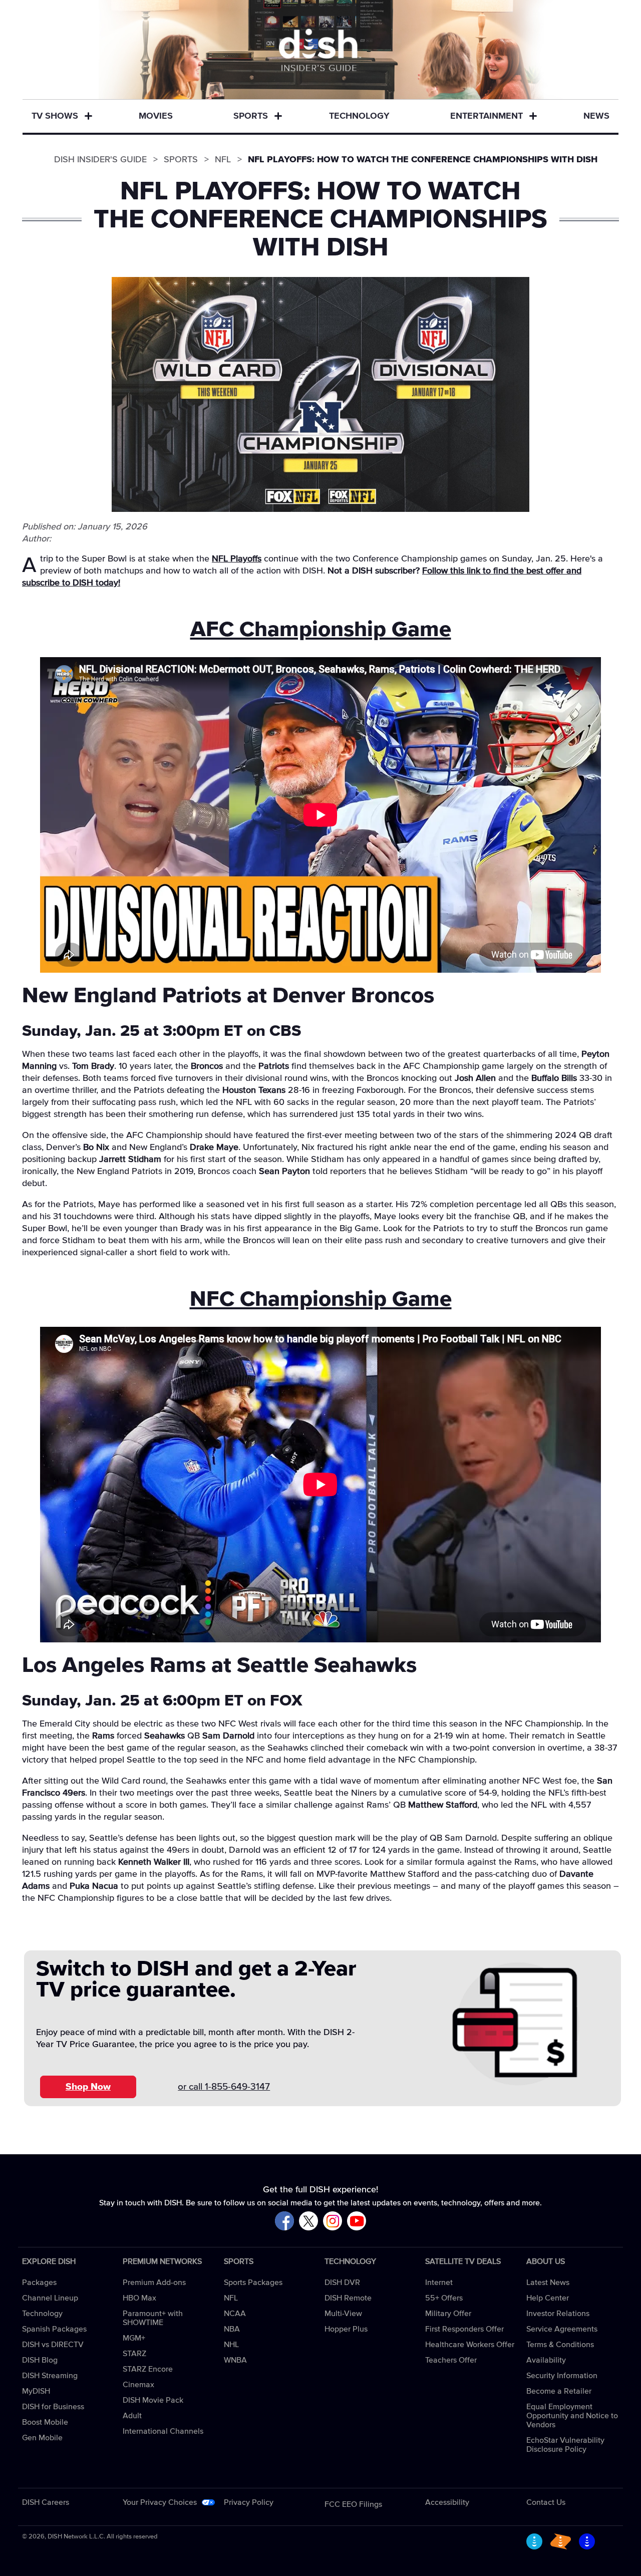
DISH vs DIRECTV (53, 2345)
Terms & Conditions (560, 2345)
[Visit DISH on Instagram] (333, 2222)
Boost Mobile (45, 2422)
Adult (132, 2416)
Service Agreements (562, 2329)
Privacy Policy (249, 2502)
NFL (231, 2298)
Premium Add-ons (154, 2282)
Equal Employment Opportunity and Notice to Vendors (572, 2416)
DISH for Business (53, 2407)
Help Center (548, 2298)
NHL (231, 2345)
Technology (359, 116)
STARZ (134, 2354)
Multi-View (343, 2314)
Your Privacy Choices (160, 2502)
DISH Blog (40, 2360)
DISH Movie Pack (153, 2400)
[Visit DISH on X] (308, 2222)
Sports (251, 116)
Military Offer (448, 2314)
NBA (232, 2329)
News (596, 116)
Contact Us (546, 2502)
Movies (156, 116)
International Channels (163, 2431)
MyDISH (36, 2391)
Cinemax (138, 2385)
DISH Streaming (50, 2376)
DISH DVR (342, 2282)
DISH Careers (46, 2502)
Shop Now (88, 2087)
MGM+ (134, 2338)
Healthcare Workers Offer (470, 2345)
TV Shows (55, 116)
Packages (39, 2282)
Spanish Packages (54, 2329)
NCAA (235, 2314)
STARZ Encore (148, 2369)
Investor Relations (558, 2314)
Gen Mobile (42, 2438)
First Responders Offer (464, 2329)
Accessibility (447, 2502)
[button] (88, 117)
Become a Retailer (559, 2391)
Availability (546, 2360)
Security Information (562, 2376)
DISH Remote (348, 2298)
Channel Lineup (50, 2298)
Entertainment (487, 116)
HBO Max (139, 2298)
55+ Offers (444, 2298)
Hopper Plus (346, 2329)
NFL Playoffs (237, 559)
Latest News (548, 2282)
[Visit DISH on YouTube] (357, 2222)
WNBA (235, 2360)
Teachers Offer (451, 2360)
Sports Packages (253, 2282)
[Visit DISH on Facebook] (284, 2222)
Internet (439, 2282)
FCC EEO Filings (353, 2504)
